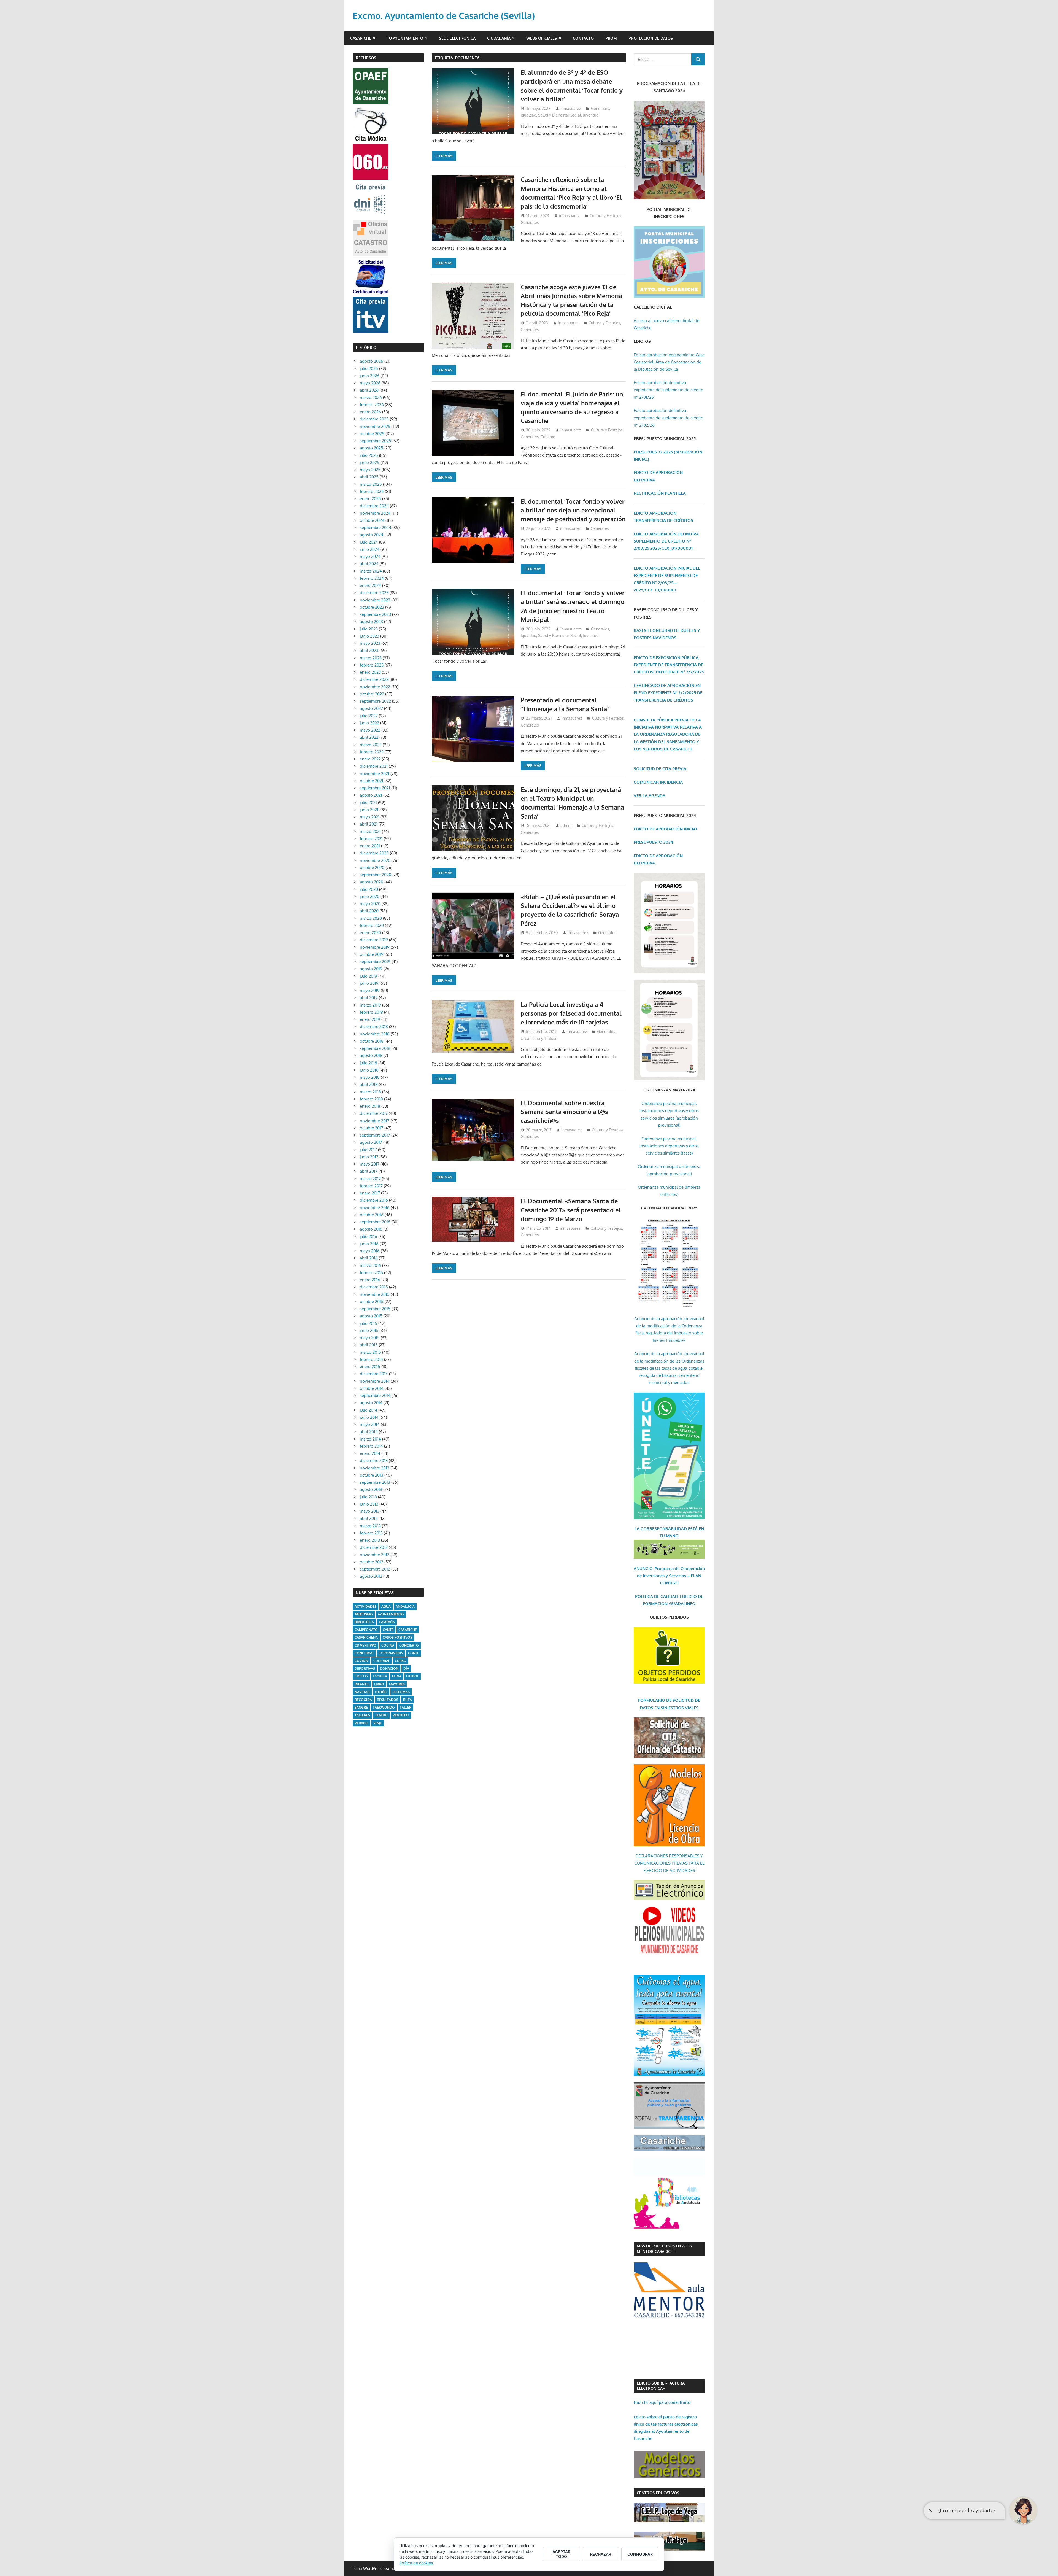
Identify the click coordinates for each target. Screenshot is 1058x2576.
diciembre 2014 (374, 1374)
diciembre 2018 (374, 1027)
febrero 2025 (372, 491)
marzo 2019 (370, 1005)
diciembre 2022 (374, 679)
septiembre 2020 (376, 875)
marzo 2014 (370, 1439)
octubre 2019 (372, 954)
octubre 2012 (372, 1562)
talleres (362, 1715)
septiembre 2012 (375, 1569)
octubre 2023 (372, 607)
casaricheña (366, 1637)
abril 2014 (369, 1432)
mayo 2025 (370, 470)
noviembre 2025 (375, 426)
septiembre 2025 (376, 441)
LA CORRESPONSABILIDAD (661, 1529)
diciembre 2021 (374, 766)
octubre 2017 (372, 1128)
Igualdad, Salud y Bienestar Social (551, 115)
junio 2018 (369, 1070)
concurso (364, 1653)
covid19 (361, 1661)
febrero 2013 (371, 1533)
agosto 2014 (371, 1403)
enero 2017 (370, 1193)
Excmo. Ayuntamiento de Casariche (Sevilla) (444, 16)
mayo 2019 (370, 990)
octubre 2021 (372, 781)
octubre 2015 (372, 1302)
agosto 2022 (371, 708)
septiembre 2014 (375, 1395)
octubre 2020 (372, 868)
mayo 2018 (370, 1077)
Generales (600, 108)
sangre (361, 1707)
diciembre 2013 (374, 1460)
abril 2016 (369, 1258)
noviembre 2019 (375, 947)
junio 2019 (369, 983)
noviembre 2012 (375, 1555)
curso (401, 1661)
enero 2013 (370, 1540)
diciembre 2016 (374, 1200)
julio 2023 (369, 629)
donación (389, 1669)
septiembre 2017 (375, 1135)
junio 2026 (370, 376)
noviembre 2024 (375, 513)
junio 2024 (370, 549)
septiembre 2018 (375, 1048)
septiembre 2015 (375, 1309)
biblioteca (364, 1622)
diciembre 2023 (374, 593)
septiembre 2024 (376, 528)
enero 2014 (370, 1453)
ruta (407, 1700)
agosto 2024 (372, 535)
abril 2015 (369, 1345)
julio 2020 (369, 889)
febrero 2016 (371, 1273)
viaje (378, 1723)
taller (406, 1707)
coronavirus (391, 1653)
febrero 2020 (372, 925)
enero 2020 (370, 933)
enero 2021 (370, 846)
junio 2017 (369, 1157)
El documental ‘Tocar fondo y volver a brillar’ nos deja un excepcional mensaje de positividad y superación (573, 510)
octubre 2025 (372, 434)
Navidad (362, 1692)
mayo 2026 (370, 383)
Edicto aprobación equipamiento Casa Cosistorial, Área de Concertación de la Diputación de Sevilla (669, 362)
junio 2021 (369, 810)
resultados (388, 1700)
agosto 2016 (371, 1229)
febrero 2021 (371, 839)
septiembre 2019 (375, 961)
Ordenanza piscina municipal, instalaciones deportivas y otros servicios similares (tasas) (669, 1146)
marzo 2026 (371, 397)
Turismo (548, 437)
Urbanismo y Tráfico (538, 1038)
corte (414, 1653)
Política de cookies (416, 2563)
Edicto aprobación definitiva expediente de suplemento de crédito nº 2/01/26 (669, 390)
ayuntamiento (391, 1614)
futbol (412, 1676)
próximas (401, 1692)
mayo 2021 (370, 817)
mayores (397, 1684)
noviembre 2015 (375, 1294)
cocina (388, 1645)
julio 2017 (368, 1150)
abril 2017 (369, 1171)
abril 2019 (369, 998)
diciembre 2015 (374, 1287)
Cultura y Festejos (605, 216)
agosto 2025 (372, 448)
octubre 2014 (372, 1388)
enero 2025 (370, 499)
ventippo (401, 1715)
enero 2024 (370, 585)
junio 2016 (369, 1244)
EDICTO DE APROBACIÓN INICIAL (666, 829)
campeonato (366, 1630)
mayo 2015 (370, 1338)
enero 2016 (370, 1280)
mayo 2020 (370, 904)
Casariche (361, 38)
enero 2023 (370, 672)
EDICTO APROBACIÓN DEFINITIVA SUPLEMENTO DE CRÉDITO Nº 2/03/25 (666, 541)
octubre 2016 (372, 1215)
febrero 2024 (372, 578)
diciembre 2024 (374, 506)
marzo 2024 (371, 571)
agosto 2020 (372, 882)
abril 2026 (369, 390)
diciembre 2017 (374, 1113)
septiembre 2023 (375, 614)
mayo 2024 (370, 556)
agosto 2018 (371, 1055)
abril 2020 (369, 911)
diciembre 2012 (374, 1547)
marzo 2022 (371, 745)
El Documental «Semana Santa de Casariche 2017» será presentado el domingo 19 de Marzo (571, 1210)
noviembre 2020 (375, 860)
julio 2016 (369, 1236)
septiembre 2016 (375, 1222)
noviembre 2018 (375, 1034)
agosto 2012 (371, 1576)
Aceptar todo (561, 2554)
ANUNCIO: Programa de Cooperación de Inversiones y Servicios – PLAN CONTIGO (669, 1576)
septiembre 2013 (375, 1482)
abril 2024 (369, 564)
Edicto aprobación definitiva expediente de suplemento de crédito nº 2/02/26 (669, 418)
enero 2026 (370, 412)
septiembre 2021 (375, 788)
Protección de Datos (651, 38)
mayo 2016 (370, 1251)
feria (397, 1676)
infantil (362, 1684)
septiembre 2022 (375, 701)
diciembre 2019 (374, 940)
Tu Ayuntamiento (405, 38)
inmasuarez (571, 108)
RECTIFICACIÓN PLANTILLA (660, 493)
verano (361, 1723)
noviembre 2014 (375, 1381)
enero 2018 (370, 1106)
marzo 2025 (371, 484)
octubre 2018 (372, 1041)
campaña (387, 1622)
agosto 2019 (371, 969)
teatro (381, 1715)
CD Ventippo (365, 1645)
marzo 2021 (370, 831)
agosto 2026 (372, 361)
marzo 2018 (370, 1092)
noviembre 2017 (375, 1121)
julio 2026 (369, 369)
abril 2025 (369, 477)
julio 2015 (369, 1323)
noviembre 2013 (375, 1468)
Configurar (640, 2554)
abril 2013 (369, 1518)
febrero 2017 (371, 1186)
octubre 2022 (372, 694)
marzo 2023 (371, 658)
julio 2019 (369, 976)
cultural (382, 1661)
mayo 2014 (370, 1424)
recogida (363, 1700)
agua (386, 1607)
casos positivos (397, 1637)
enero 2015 (370, 1367)
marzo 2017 (370, 1179)
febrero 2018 (371, 1099)
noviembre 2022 (375, 687)
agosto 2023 (371, 621)
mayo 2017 (370, 1164)
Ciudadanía (499, 38)
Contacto (583, 38)
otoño (381, 1692)
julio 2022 (369, 716)
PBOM (611, 38)
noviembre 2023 (375, 600)
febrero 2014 (371, 1446)
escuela (380, 1676)
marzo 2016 (370, 1265)
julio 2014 (369, 1410)
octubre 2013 (372, 1475)
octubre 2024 (372, 520)
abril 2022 (369, 737)
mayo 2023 (370, 643)
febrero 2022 (372, 752)
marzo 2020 (371, 918)
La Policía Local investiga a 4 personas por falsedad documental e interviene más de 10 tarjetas (571, 1013)
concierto (409, 1645)
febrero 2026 (372, 405)
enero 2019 (370, 1019)
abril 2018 (369, 1084)
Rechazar (601, 2554)
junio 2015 (369, 1330)
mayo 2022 (370, 730)
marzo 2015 (370, 1352)
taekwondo (384, 1707)
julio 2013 (368, 1497)
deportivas (365, 1669)
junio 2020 (370, 896)
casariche (408, 1630)
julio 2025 (369, 455)
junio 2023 (369, 636)
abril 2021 (369, 824)
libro (379, 1684)
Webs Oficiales (542, 38)
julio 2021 (368, 803)
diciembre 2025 (374, 419)
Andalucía (405, 1607)
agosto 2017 (371, 1142)
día (406, 1669)
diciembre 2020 (374, 853)
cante (388, 1630)
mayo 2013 (370, 1511)
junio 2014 (369, 1417)
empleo (361, 1676)
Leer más (444, 156)
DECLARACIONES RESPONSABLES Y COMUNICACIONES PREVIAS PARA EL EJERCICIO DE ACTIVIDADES (669, 1863)
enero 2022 (370, 759)
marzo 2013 (370, 1526)
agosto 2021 (371, 795)
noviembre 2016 (375, 1208)
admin (566, 825)
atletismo (364, 1614)
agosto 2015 (371, 1316)
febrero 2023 (372, 665)
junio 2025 (370, 462)
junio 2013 (369, 1504)
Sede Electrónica (457, 38)
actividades (365, 1607)
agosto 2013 (371, 1489)
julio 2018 (369, 1063)
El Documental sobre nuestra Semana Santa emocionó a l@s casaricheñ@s (564, 1112)
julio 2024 (369, 542)
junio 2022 (369, 723)
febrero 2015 (371, 1359)
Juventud (591, 115)
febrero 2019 (371, 1012)
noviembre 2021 (375, 774)
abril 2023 (369, 650)
